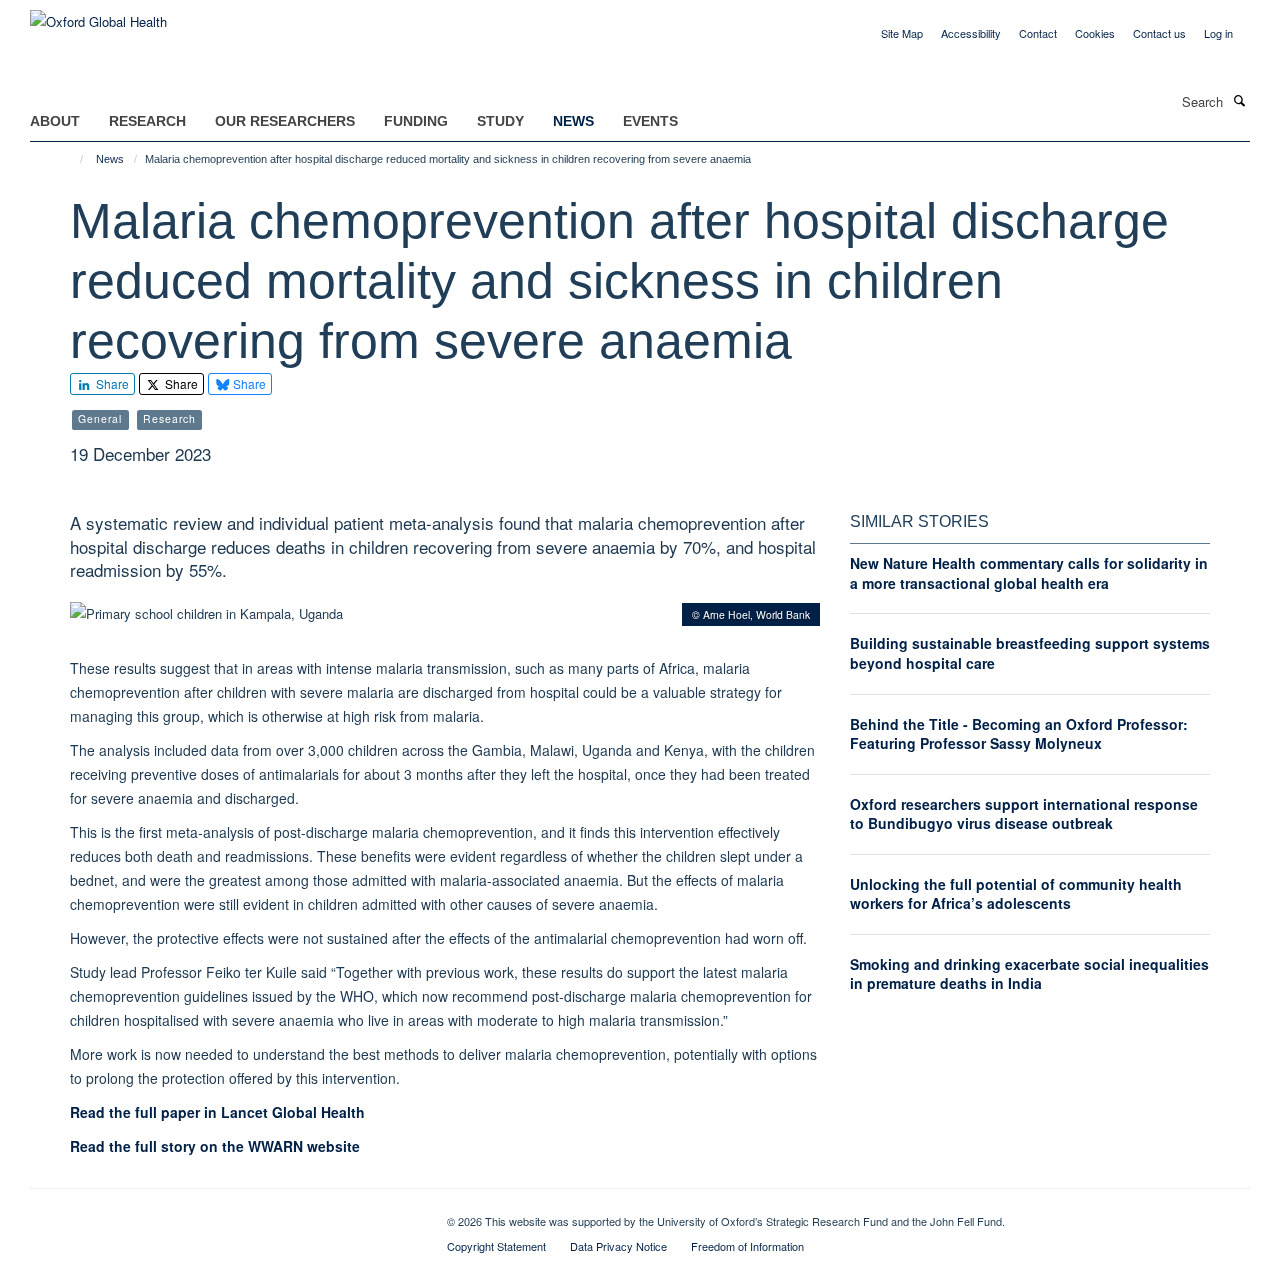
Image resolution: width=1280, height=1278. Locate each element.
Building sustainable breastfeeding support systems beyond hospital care (1030, 653)
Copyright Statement (496, 1246)
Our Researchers (285, 121)
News (573, 121)
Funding (416, 121)
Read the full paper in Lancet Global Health (217, 1112)
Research (147, 121)
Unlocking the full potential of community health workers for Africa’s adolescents (1016, 894)
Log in (1218, 33)
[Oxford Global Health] (98, 14)
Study (500, 121)
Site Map (902, 33)
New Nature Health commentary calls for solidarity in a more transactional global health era (1029, 573)
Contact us (1159, 33)
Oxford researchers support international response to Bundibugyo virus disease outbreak (1024, 814)
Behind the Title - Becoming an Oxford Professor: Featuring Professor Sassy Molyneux (1019, 734)
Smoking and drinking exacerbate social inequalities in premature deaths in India (1029, 974)
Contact (1038, 33)
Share (111, 383)
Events (650, 121)
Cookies (1095, 33)
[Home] (72, 159)
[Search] (1239, 100)
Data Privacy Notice (618, 1246)
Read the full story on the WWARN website (215, 1146)
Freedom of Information (747, 1246)
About (55, 121)
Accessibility (971, 33)
